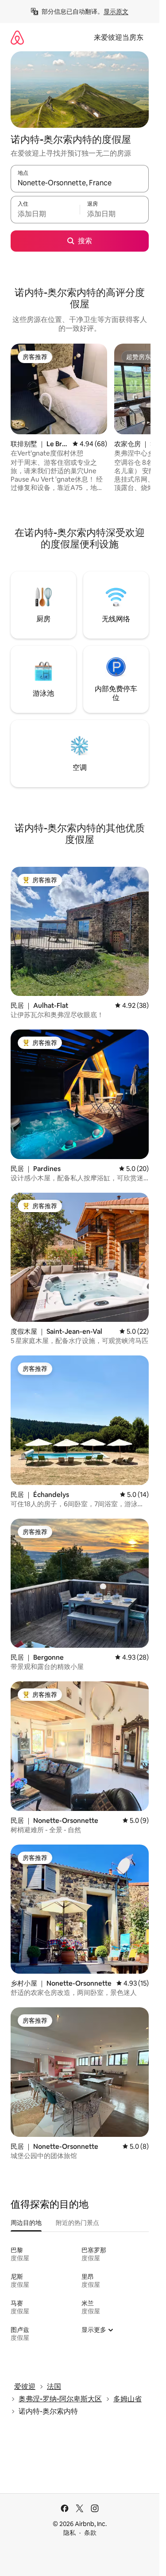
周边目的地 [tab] (26, 2223)
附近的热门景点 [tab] (77, 2223)
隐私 (69, 2533)
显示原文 (116, 11)
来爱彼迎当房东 (119, 37)
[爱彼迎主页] (17, 37)
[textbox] (45, 214)
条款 (90, 2533)
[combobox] (80, 183)
